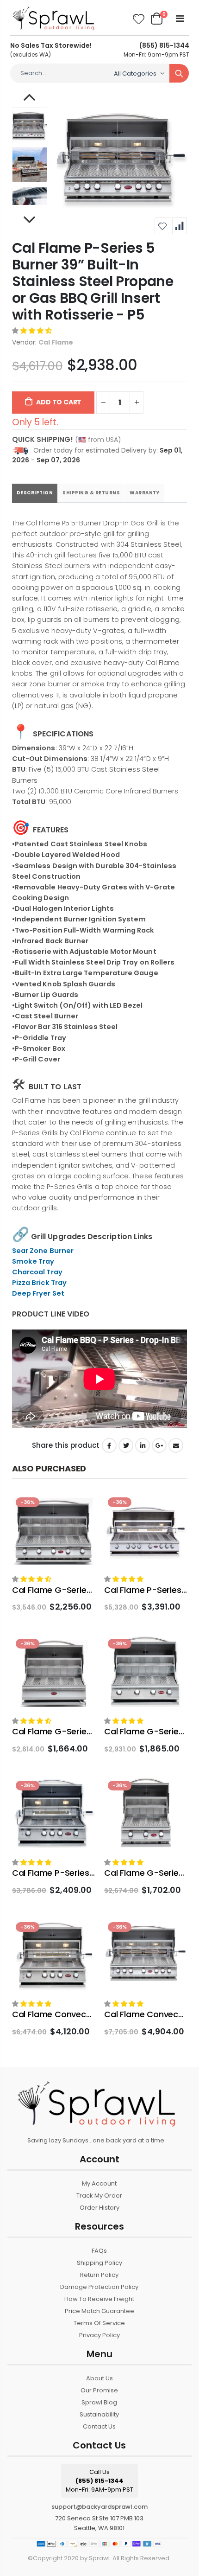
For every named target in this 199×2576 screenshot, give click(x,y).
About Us (99, 2378)
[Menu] (180, 19)
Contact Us (99, 2426)
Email (176, 1445)
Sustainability (99, 2414)
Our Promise (99, 2390)
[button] (32, 331)
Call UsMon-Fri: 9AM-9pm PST (99, 2481)
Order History (99, 2208)
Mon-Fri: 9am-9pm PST (156, 50)
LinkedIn (143, 1445)
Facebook (109, 1445)
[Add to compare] (179, 226)
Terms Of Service (99, 2323)
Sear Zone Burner (43, 1251)
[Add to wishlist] (162, 226)
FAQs (99, 2251)
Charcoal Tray (37, 1272)
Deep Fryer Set (38, 1293)
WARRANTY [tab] (144, 493)
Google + (159, 1445)
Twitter (126, 1445)
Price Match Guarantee (99, 2311)
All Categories (135, 74)
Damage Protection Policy (99, 2287)
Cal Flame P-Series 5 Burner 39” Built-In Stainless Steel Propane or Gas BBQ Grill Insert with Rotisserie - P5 (93, 281)
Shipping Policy (99, 2263)
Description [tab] (35, 493)
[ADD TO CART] (80, 1509)
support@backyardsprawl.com (99, 2507)
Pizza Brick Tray (39, 1283)
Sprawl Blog (99, 2402)
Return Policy (99, 2275)
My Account (99, 2183)
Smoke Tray (33, 1261)
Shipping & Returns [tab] (91, 493)
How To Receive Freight (99, 2299)
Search (179, 73)
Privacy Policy (99, 2335)
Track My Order (99, 2196)
